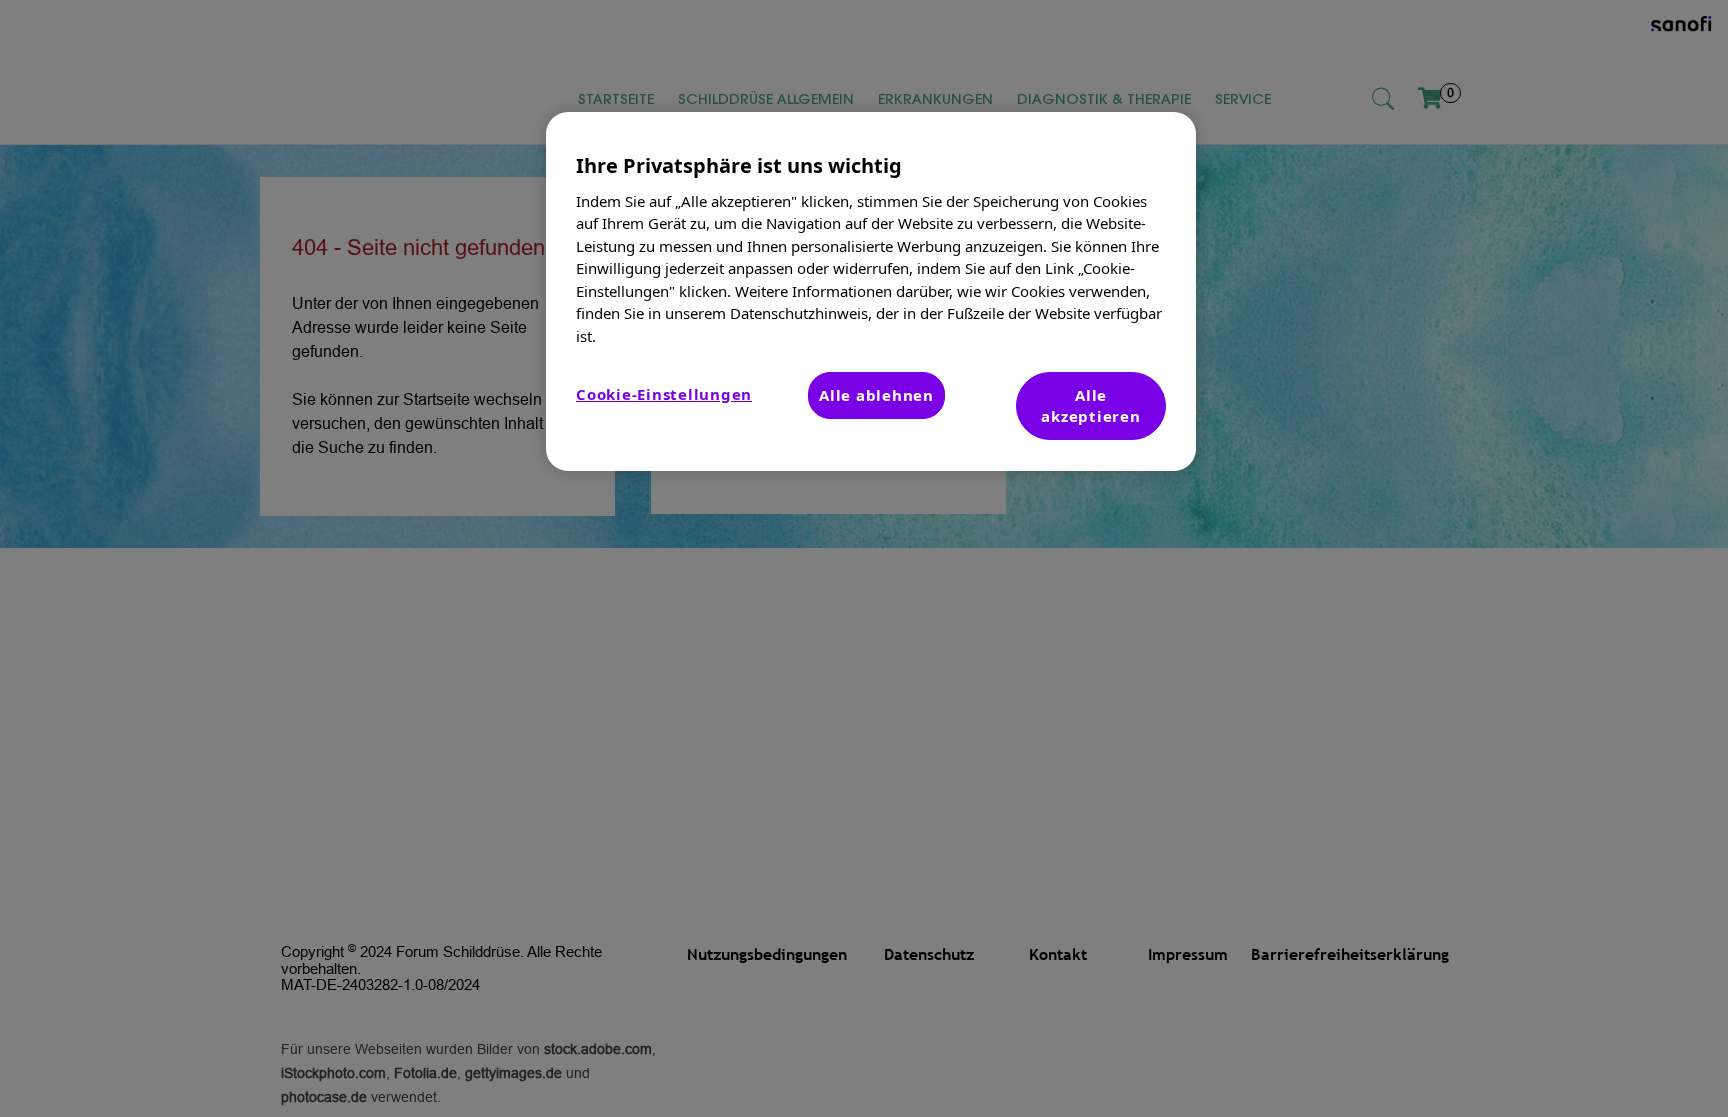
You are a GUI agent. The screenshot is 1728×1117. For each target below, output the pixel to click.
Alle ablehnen (876, 395)
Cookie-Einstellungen (664, 394)
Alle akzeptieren (1090, 405)
